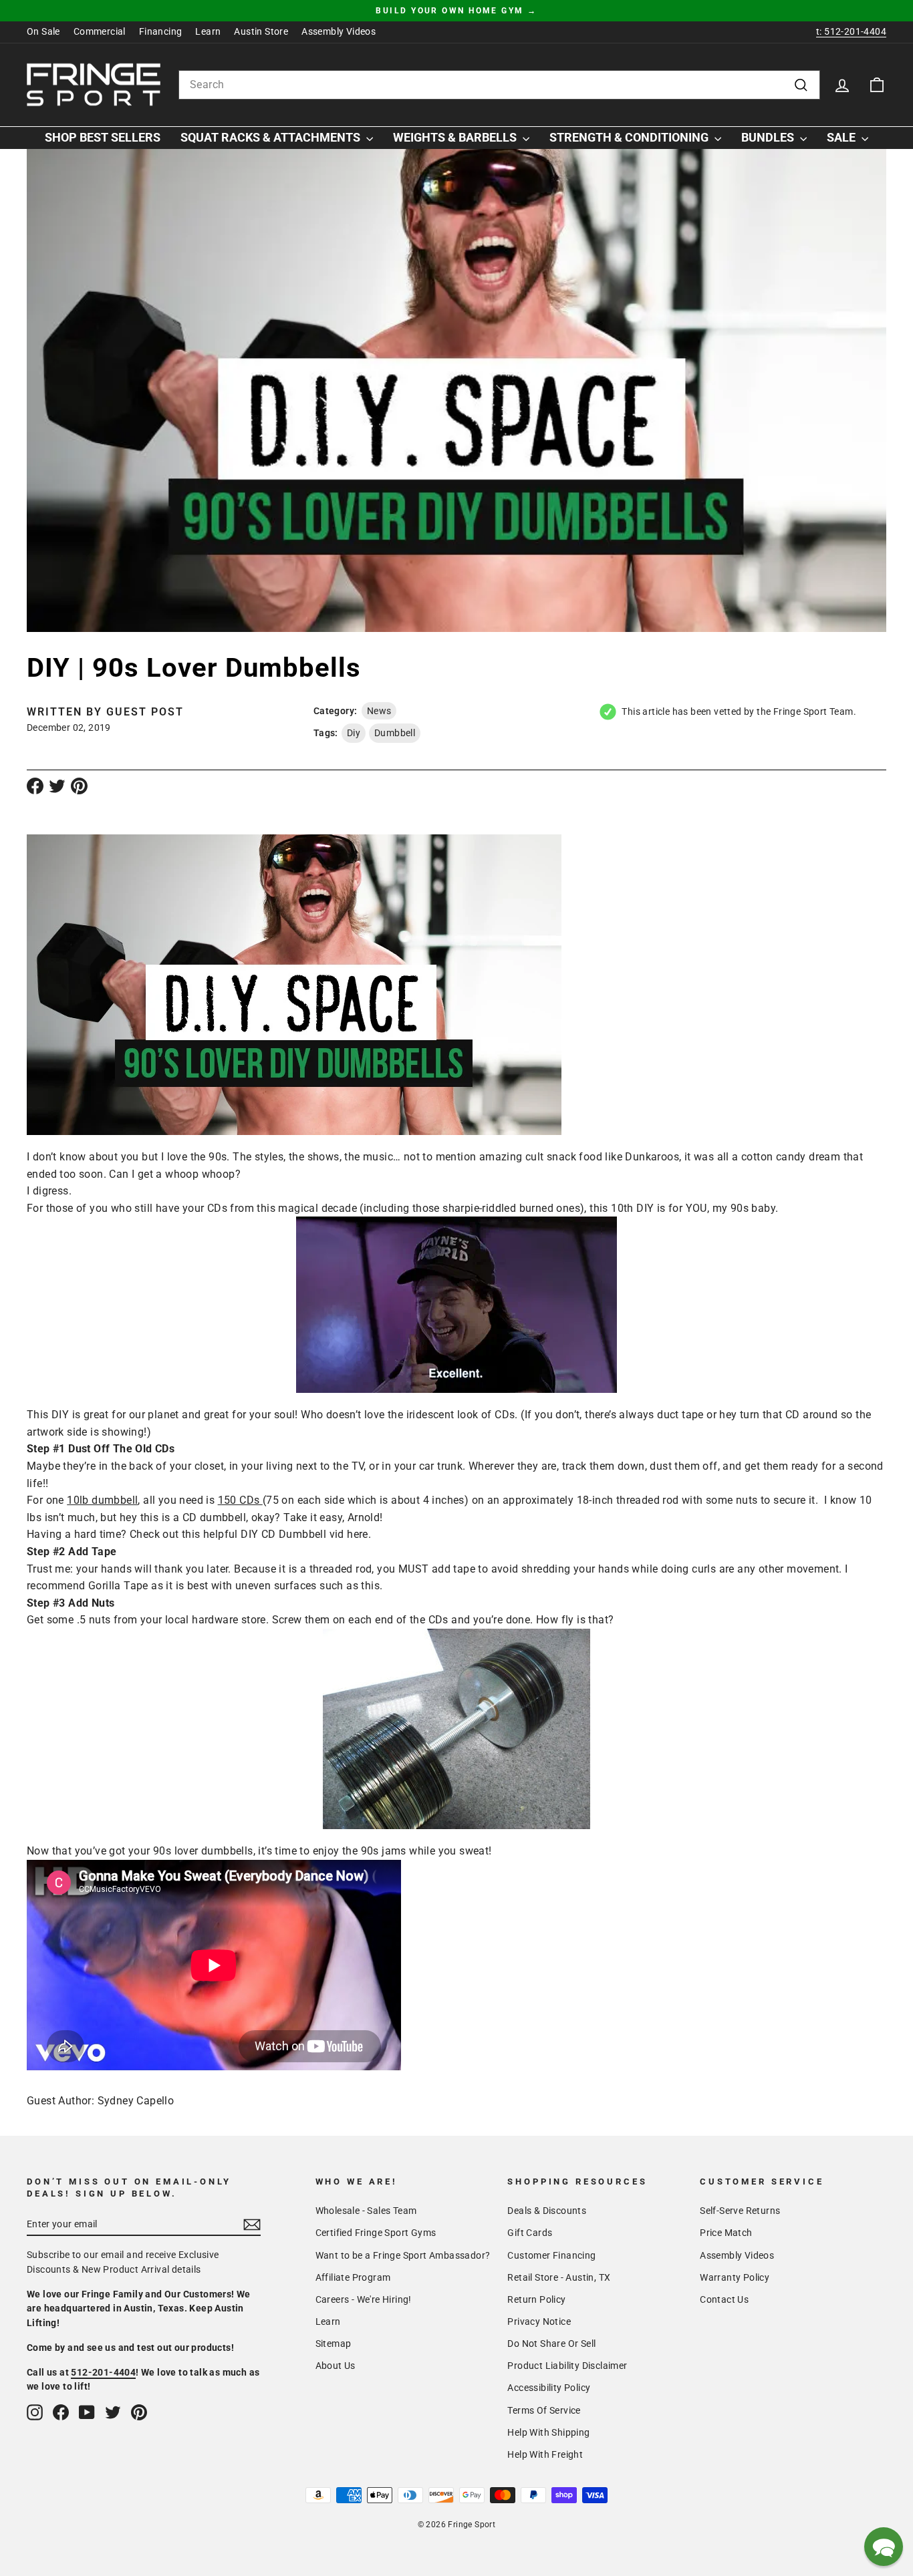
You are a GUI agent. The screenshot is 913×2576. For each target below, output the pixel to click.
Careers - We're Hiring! (364, 2299)
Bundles (769, 137)
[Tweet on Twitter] (57, 786)
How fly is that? (575, 1620)
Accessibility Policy (549, 2388)
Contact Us (724, 2299)
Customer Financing (551, 2255)
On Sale (43, 31)
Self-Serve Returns (740, 2211)
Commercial (100, 31)
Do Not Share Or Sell (551, 2344)
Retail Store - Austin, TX (559, 2277)
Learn (208, 31)
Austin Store (261, 31)
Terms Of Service (544, 2410)
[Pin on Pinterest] (79, 786)
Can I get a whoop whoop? (175, 1174)
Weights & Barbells (456, 137)
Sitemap (334, 2344)
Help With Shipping (548, 2432)
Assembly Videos (339, 31)
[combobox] (499, 85)
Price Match (726, 2233)
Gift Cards (530, 2233)
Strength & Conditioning (630, 137)
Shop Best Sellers (103, 137)
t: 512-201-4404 (851, 31)
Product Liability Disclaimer (567, 2366)
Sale (842, 137)
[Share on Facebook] (35, 786)
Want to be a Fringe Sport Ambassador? (403, 2255)
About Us (336, 2366)
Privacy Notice (539, 2321)
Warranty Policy (735, 2277)
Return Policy (536, 2299)
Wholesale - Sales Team (366, 2211)
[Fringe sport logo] (94, 85)
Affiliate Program (353, 2277)
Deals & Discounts (547, 2211)
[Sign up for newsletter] (252, 2225)
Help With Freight (545, 2454)
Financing (161, 31)
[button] (884, 2547)
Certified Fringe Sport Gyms (376, 2233)
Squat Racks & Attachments (272, 137)
